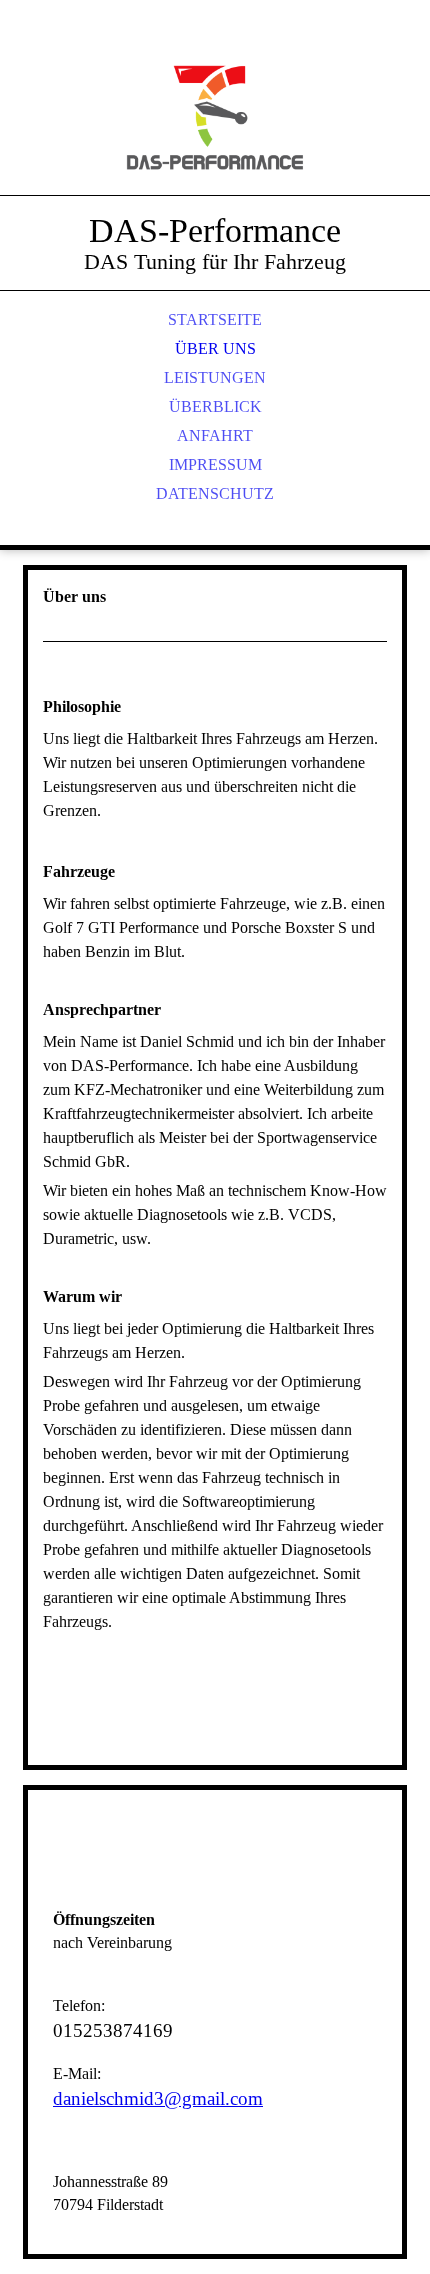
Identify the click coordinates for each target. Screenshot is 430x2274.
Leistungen (215, 377)
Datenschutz (215, 493)
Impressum (215, 464)
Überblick (215, 406)
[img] (215, 120)
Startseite (215, 319)
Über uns (215, 348)
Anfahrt (215, 435)
